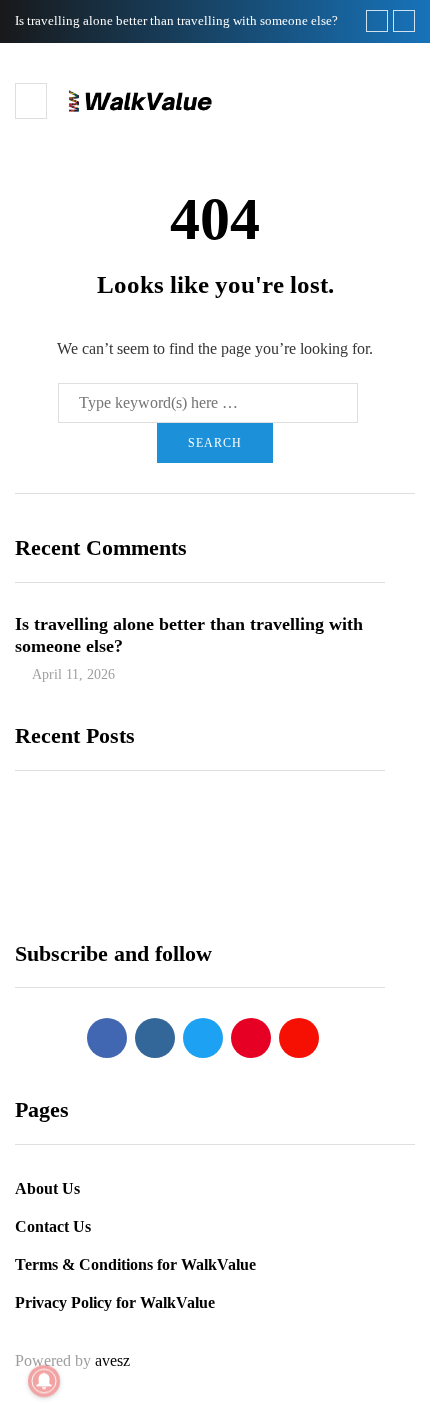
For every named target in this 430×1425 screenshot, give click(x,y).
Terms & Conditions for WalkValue (135, 1264)
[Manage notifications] (44, 1381)
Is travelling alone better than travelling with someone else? (176, 20)
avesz (112, 1360)
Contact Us (53, 1226)
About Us (47, 1188)
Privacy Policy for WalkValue (115, 1302)
